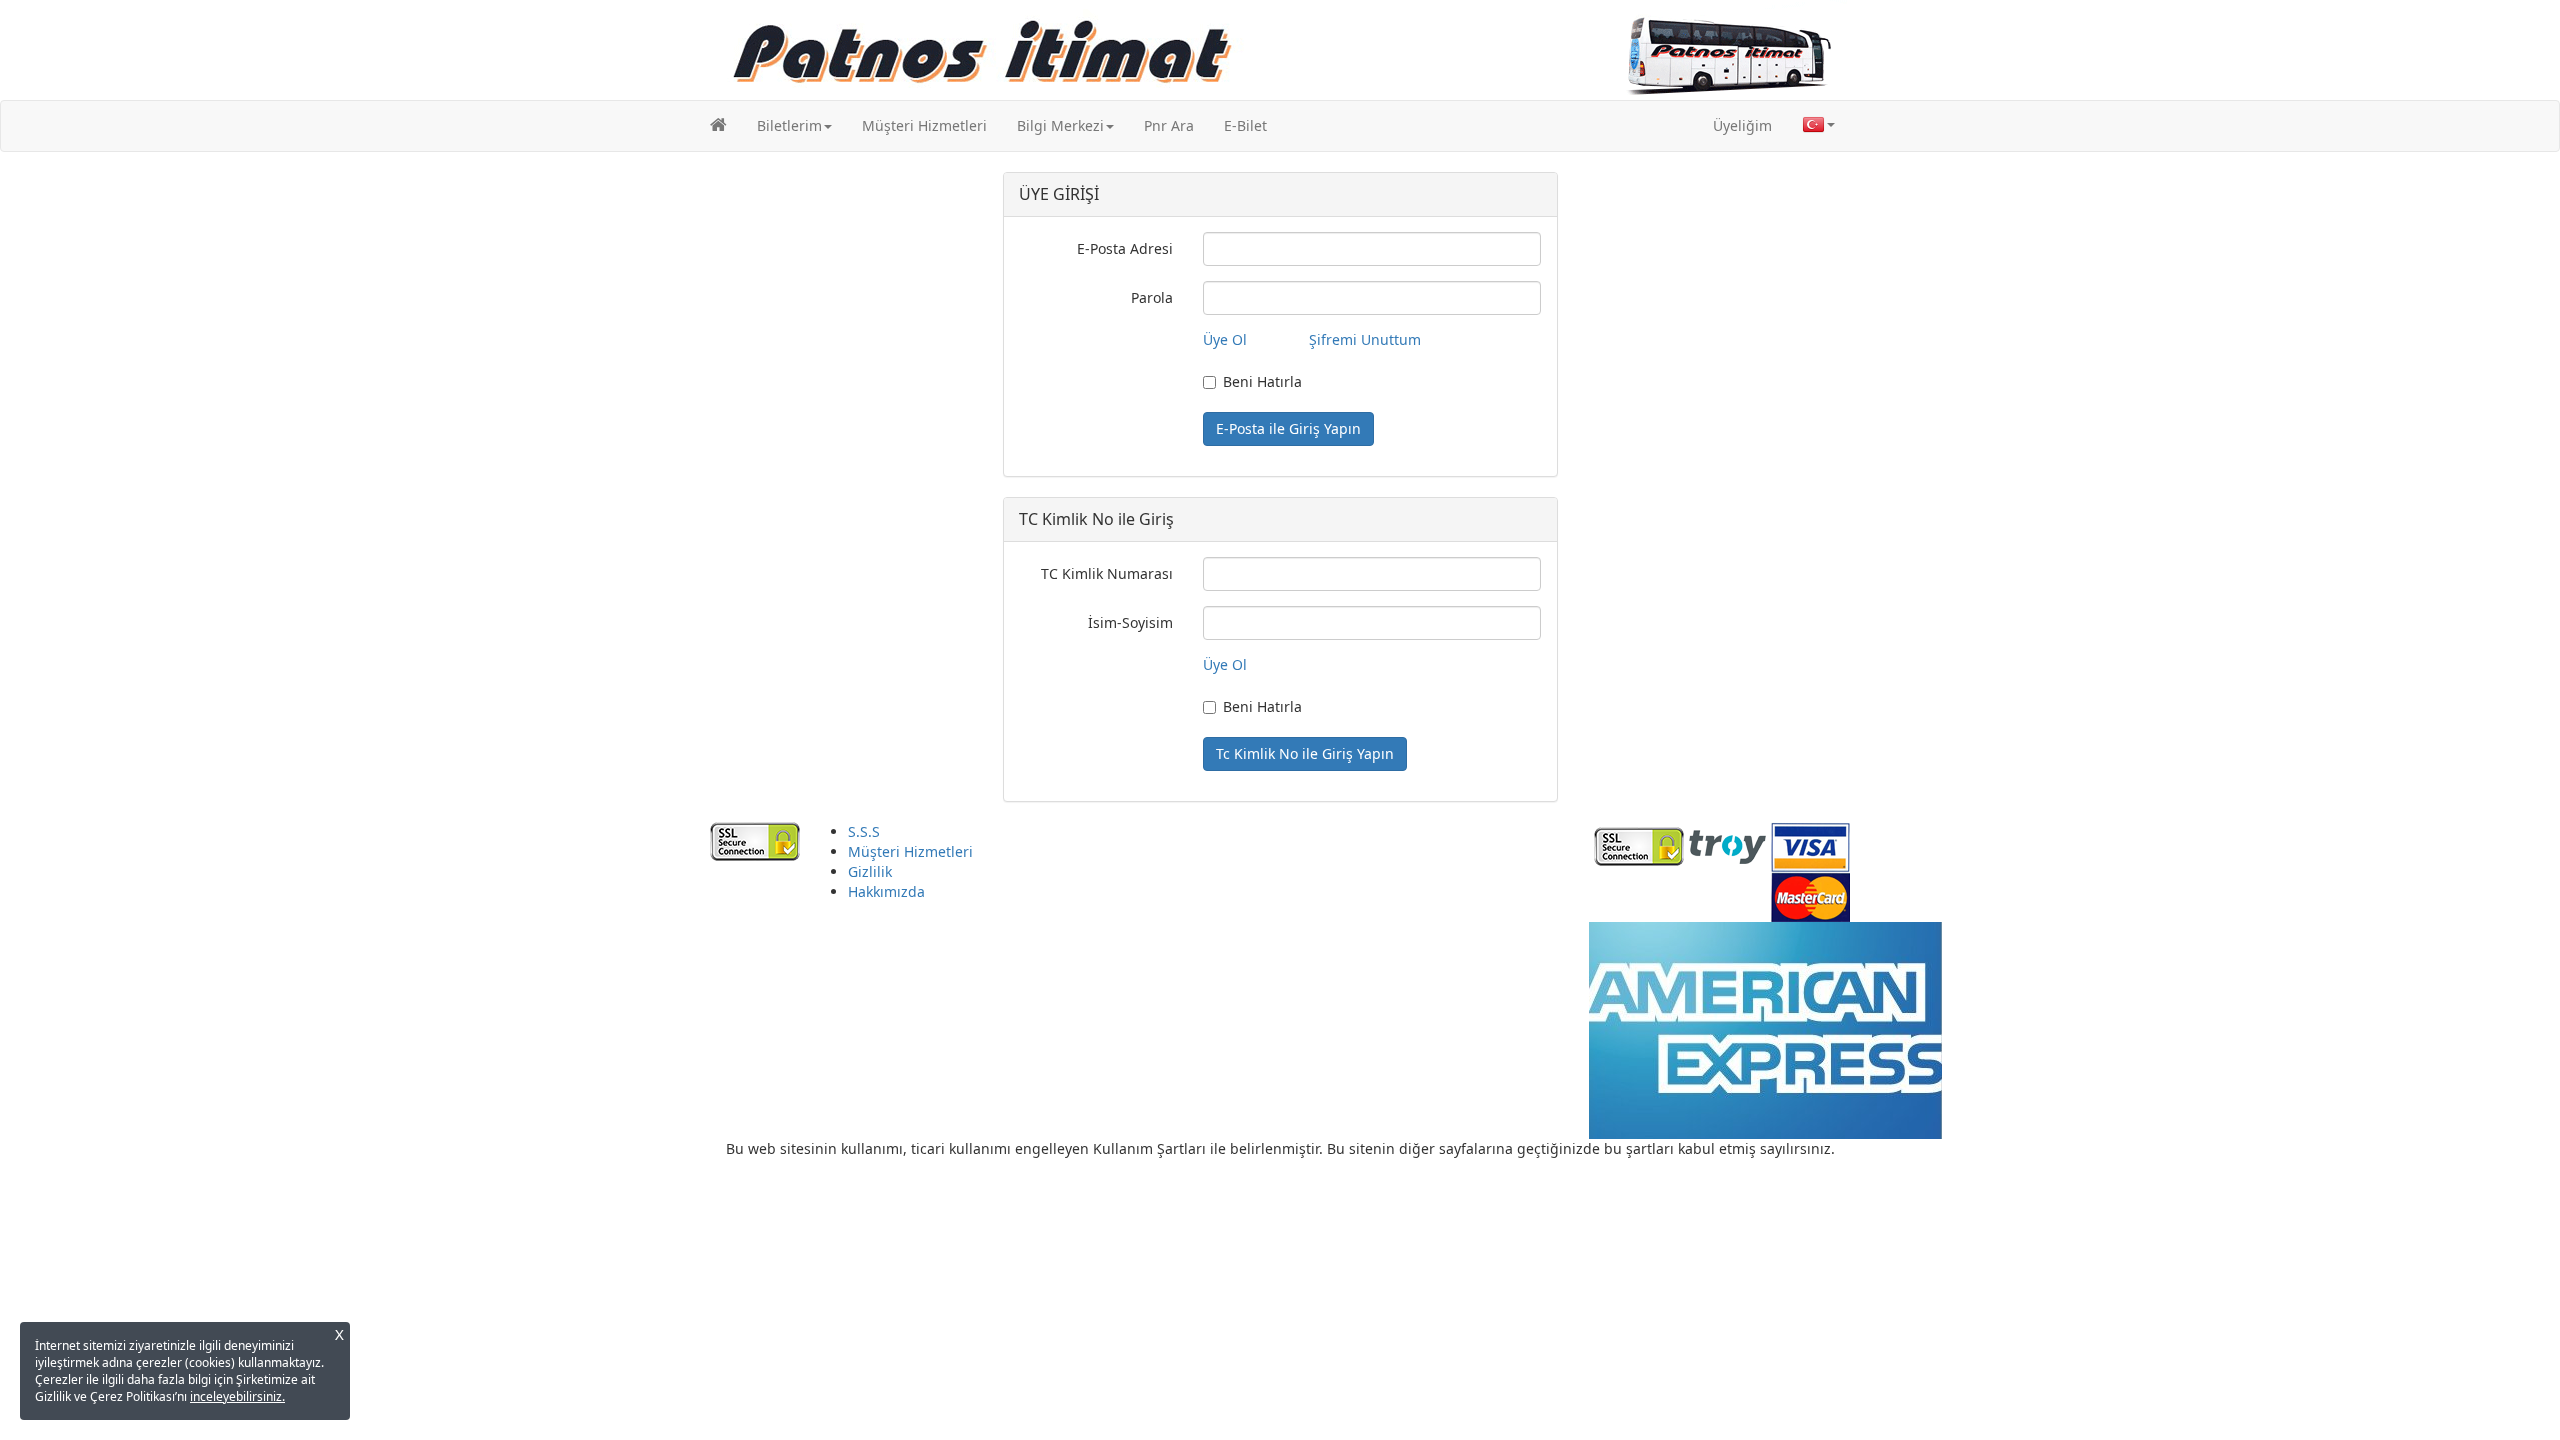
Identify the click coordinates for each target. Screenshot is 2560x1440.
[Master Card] (1810, 894)
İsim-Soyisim (1130, 622)
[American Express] (1765, 1028)
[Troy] (1727, 844)
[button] (794, 126)
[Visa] (1810, 844)
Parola (1152, 297)
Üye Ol (1225, 339)
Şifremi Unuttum (1365, 339)
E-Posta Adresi (1125, 248)
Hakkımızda (886, 891)
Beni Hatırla (1262, 381)
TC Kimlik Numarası (1107, 573)
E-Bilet (1245, 125)
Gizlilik (870, 871)
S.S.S (864, 831)
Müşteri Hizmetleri (924, 125)
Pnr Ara (1169, 125)
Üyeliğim (1742, 125)
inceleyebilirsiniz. (237, 1396)
